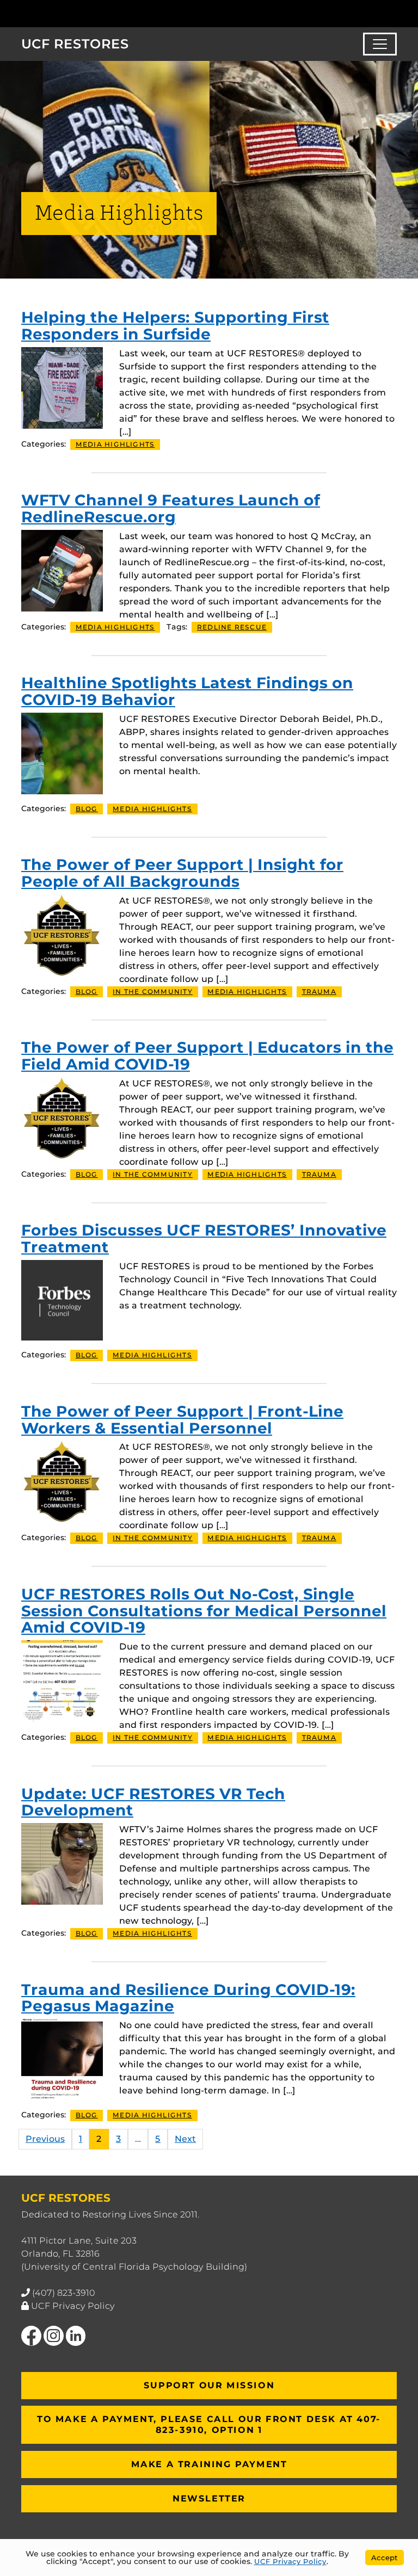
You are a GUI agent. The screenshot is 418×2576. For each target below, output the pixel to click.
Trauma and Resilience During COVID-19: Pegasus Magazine (188, 1998)
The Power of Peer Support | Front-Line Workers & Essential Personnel (182, 1420)
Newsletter (209, 2498)
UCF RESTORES (75, 44)
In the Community (153, 992)
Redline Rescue (232, 627)
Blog (87, 809)
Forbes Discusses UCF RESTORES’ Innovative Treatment (204, 1238)
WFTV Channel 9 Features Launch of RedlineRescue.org (171, 508)
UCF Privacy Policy (73, 2306)
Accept (385, 2558)
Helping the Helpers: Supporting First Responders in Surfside (175, 326)
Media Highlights (115, 444)
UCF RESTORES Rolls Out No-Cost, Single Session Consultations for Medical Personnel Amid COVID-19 (204, 1611)
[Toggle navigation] (380, 44)
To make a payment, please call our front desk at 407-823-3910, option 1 (209, 2424)
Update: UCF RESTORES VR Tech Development (153, 1802)
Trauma (319, 992)
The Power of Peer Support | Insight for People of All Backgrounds (182, 873)
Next (185, 2139)
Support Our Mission (209, 2385)
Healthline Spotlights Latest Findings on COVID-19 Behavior (187, 691)
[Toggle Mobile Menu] (394, 13)
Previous (45, 2139)
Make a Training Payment (209, 2464)
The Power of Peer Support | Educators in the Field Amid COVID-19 (207, 1056)
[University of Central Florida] (94, 13)
